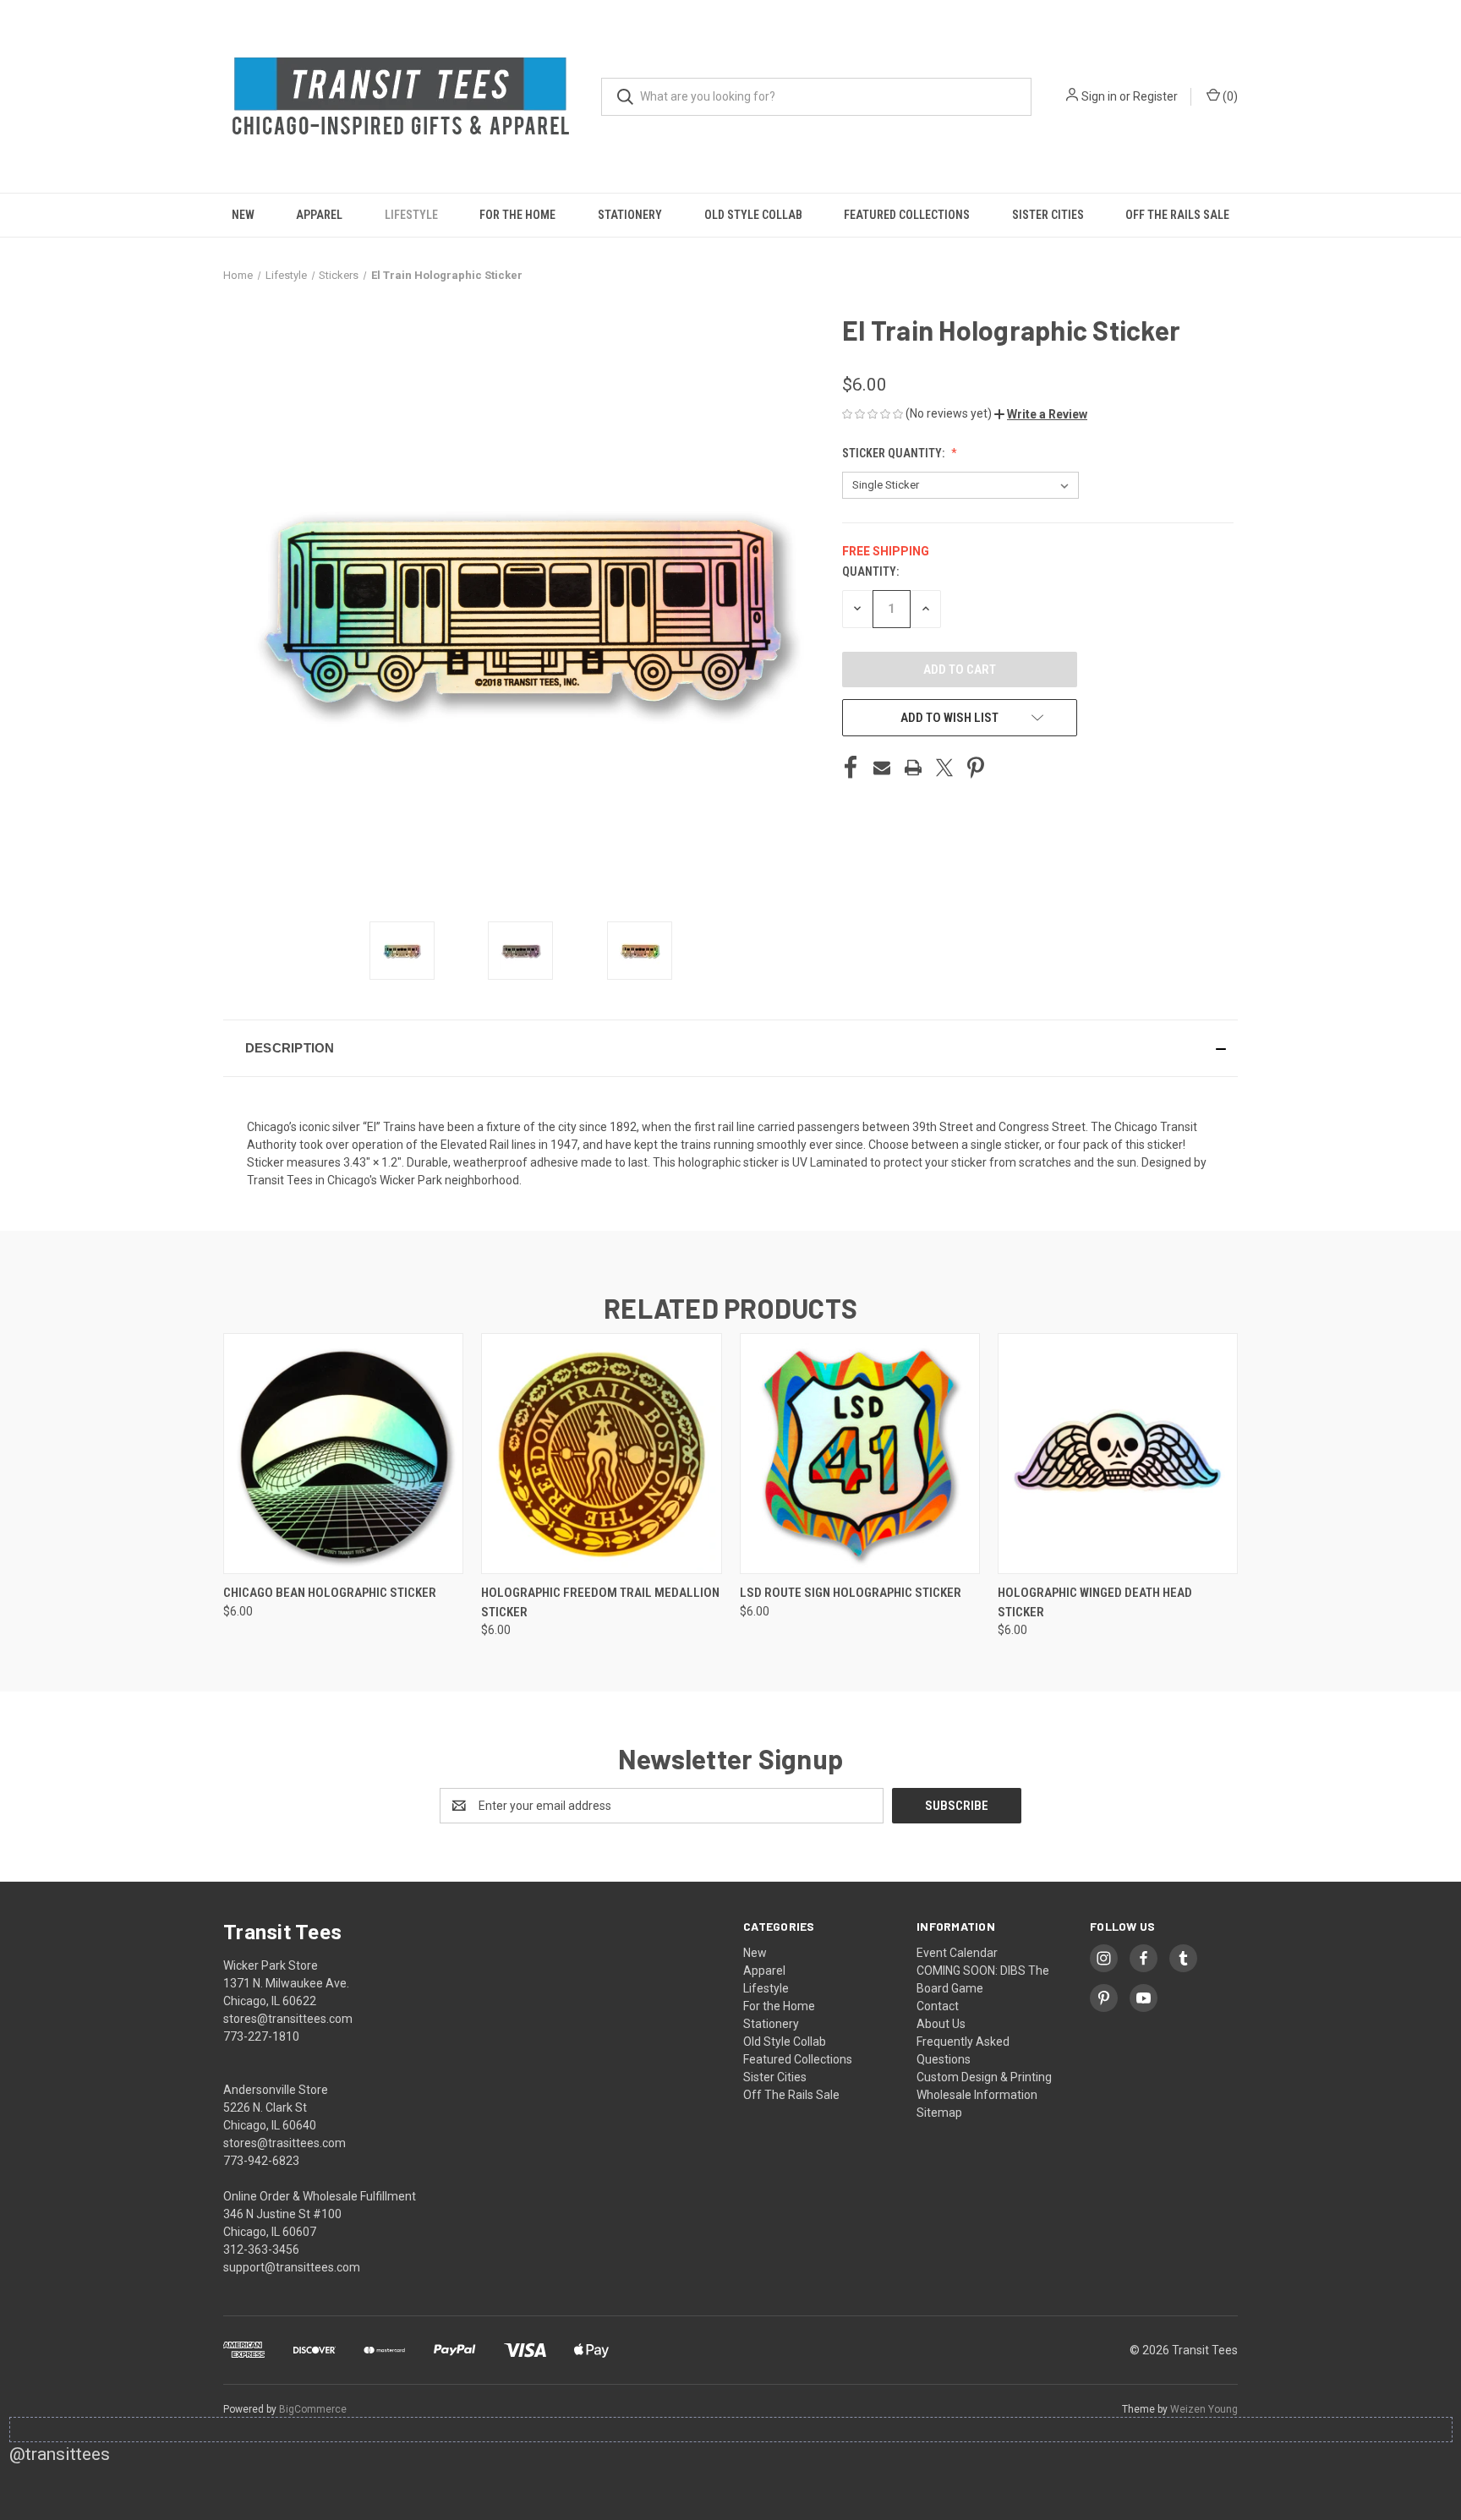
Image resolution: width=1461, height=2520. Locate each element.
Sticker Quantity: (895, 453)
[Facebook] (851, 768)
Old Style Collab (753, 215)
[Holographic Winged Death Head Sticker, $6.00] (1118, 1454)
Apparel (319, 215)
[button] (1041, 414)
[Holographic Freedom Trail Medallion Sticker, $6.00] (601, 1454)
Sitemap (939, 2113)
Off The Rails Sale (1177, 215)
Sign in (1099, 96)
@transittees (60, 2454)
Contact (938, 2006)
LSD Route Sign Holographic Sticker (851, 1593)
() (1229, 96)
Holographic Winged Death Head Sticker (1095, 1602)
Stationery (630, 215)
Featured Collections (907, 215)
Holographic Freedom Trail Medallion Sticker (600, 1602)
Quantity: (870, 571)
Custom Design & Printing (984, 2077)
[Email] (882, 768)
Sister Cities (1048, 215)
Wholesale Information (977, 2095)
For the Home (517, 215)
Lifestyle (411, 215)
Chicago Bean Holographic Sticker (330, 1593)
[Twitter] (944, 768)
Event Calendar (957, 1953)
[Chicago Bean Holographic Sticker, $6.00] (343, 1454)
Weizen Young (1204, 2409)
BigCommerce (313, 2409)
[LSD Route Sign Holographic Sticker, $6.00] (860, 1454)
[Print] (913, 768)
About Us (941, 2024)
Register (1155, 96)
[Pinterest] (976, 768)
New (243, 215)
